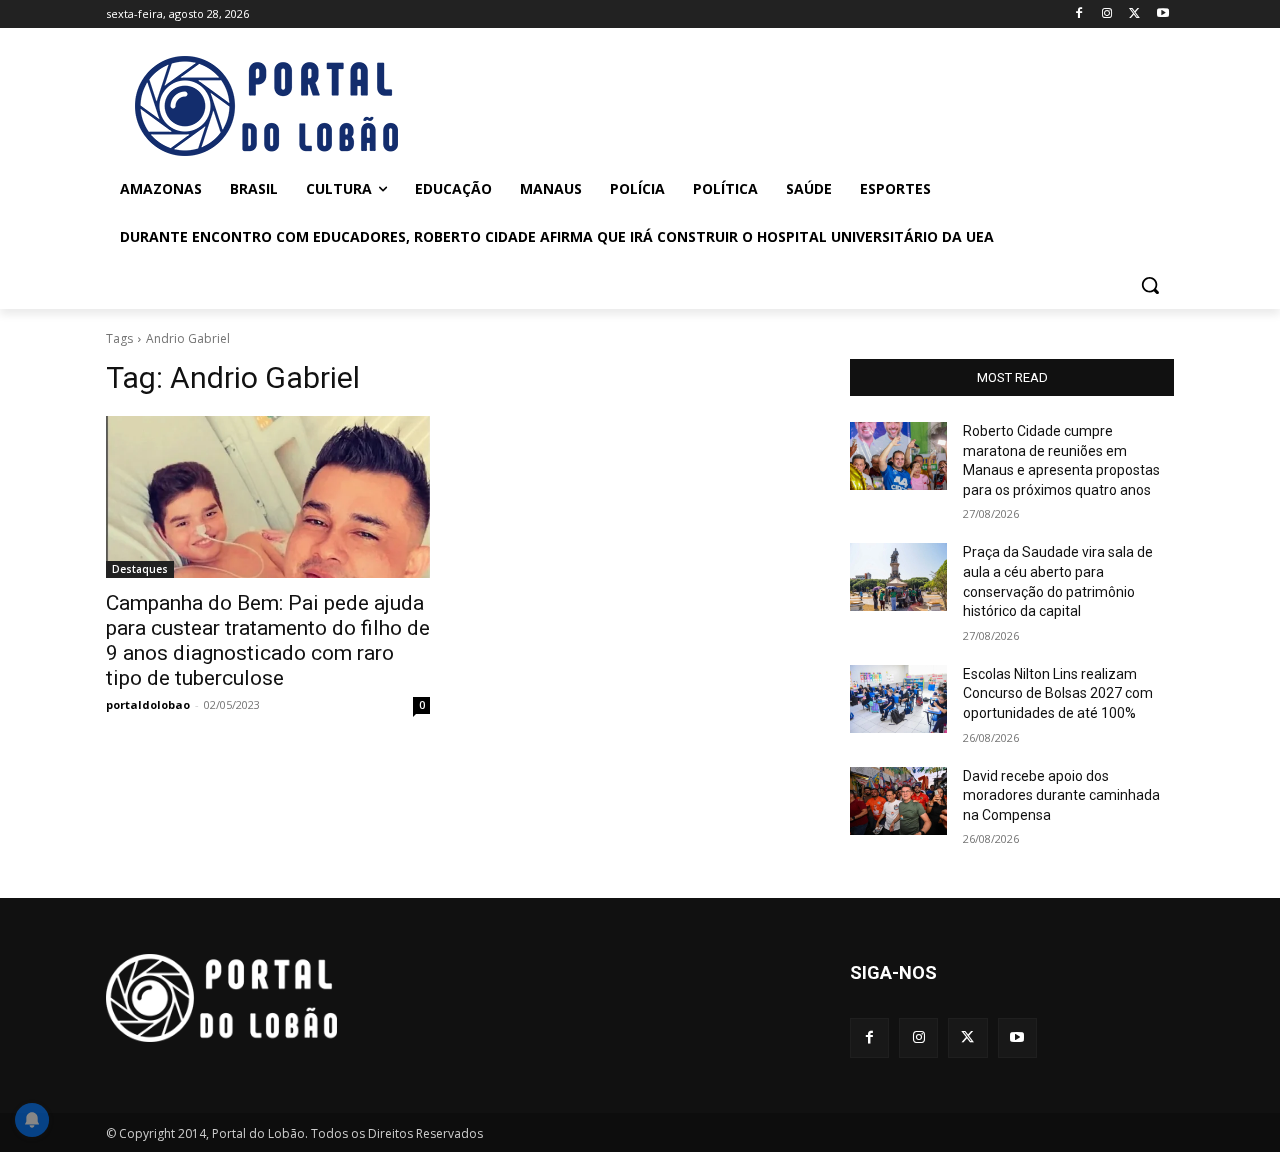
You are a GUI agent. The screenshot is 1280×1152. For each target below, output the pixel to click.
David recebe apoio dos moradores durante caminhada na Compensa (1061, 795)
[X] (1134, 14)
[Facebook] (1079, 14)
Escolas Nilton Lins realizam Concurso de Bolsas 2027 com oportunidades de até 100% (1058, 693)
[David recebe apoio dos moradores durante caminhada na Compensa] (898, 801)
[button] (1150, 285)
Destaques (140, 569)
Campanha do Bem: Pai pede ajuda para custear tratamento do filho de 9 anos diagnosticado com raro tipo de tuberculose (268, 640)
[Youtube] (1162, 14)
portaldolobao (148, 704)
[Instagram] (1107, 14)
